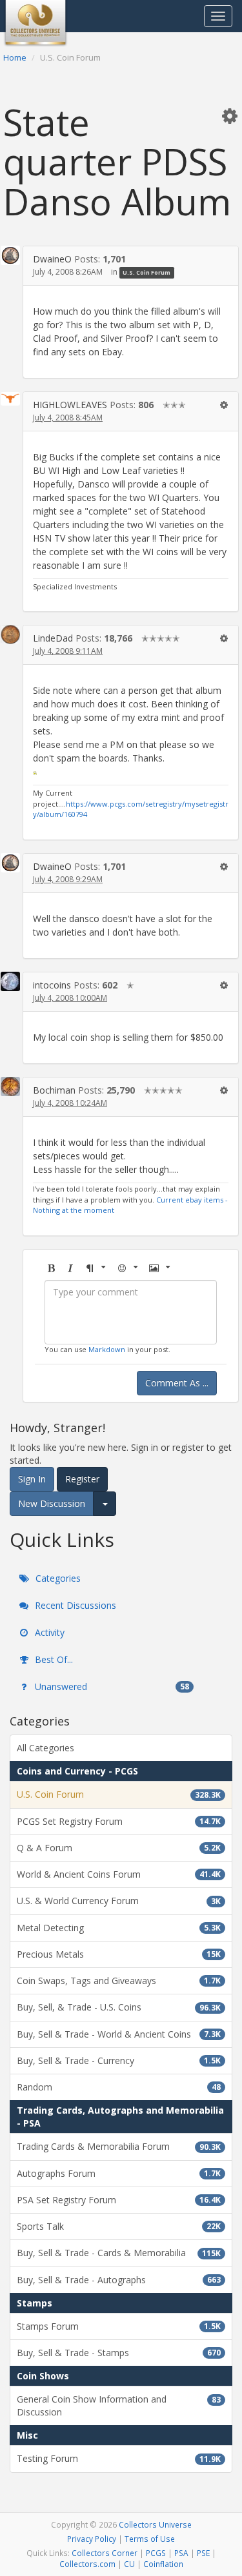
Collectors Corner (105, 2553)
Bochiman (54, 1090)
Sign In (32, 1479)
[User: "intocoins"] (10, 981)
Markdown (107, 1349)
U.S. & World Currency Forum (119, 1901)
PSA (181, 2553)
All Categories (45, 1748)
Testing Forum (119, 2458)
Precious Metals (119, 1954)
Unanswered (111, 1686)
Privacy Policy (92, 2539)
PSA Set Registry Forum (119, 2200)
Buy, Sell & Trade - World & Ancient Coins (119, 2034)
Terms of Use (150, 2539)
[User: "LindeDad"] (10, 634)
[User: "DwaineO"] (10, 255)
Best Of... (53, 1659)
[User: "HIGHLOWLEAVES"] (10, 398)
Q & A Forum (119, 1848)
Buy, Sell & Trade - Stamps (119, 2353)
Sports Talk (119, 2226)
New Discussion (52, 1503)
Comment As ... (177, 1383)
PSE (203, 2553)
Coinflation (163, 2564)
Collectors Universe (155, 2524)
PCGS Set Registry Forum (119, 1821)
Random (119, 2087)
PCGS (156, 2553)
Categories (57, 1578)
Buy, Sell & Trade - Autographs (119, 2280)
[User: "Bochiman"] (10, 1086)
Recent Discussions (74, 1605)
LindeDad (53, 638)
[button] (230, 115)
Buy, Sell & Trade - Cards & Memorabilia (119, 2253)
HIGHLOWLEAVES (70, 405)
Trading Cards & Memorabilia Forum (119, 2146)
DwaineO (52, 259)
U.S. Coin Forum (146, 272)
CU (129, 2564)
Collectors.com (87, 2564)
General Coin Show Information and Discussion (119, 2405)
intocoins (52, 985)
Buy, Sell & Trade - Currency (119, 2060)
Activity (48, 1632)
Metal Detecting (119, 1928)
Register (82, 1479)
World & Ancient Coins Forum (119, 1874)
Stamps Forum (119, 2326)
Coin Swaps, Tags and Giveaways (119, 1981)
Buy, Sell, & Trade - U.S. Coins (119, 2007)
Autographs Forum (119, 2173)
